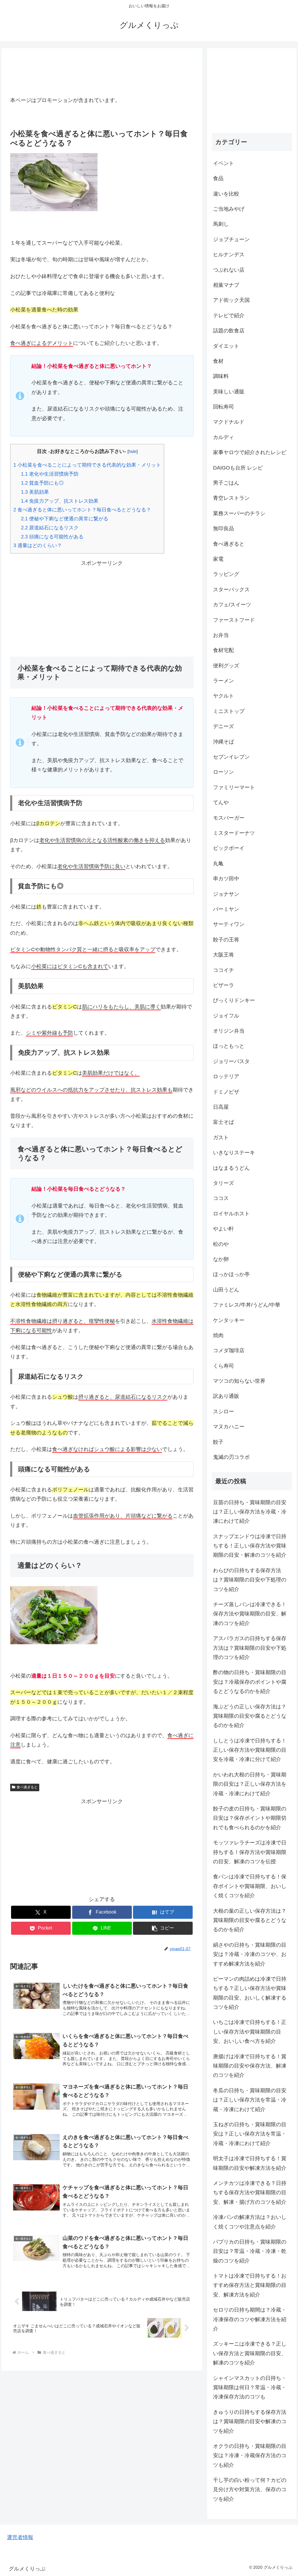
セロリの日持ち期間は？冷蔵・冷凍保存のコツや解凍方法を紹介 (250, 2319)
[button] (163, 1928)
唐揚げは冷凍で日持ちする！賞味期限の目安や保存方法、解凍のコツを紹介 (250, 2066)
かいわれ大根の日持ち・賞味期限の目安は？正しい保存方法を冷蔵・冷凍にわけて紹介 (250, 1784)
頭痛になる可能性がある (52, 537)
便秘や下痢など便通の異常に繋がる (65, 519)
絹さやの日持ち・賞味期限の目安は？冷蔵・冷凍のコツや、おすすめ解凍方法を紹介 (250, 1954)
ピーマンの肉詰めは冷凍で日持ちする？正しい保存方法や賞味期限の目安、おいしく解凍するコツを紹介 (250, 1993)
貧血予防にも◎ (42, 483)
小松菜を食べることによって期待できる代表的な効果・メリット (87, 465)
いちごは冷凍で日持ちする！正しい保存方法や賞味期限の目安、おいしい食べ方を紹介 (250, 2032)
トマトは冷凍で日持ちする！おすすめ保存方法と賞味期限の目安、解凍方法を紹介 (250, 2285)
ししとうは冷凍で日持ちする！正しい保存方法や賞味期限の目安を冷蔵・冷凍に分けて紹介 (250, 1750)
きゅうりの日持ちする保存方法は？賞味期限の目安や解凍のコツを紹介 (250, 2422)
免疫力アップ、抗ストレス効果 (60, 501)
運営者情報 (20, 2537)
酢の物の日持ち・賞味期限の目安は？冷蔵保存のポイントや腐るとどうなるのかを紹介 (250, 1682)
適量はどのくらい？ (38, 546)
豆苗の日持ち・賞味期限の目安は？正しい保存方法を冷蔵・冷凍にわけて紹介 (250, 1512)
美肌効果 (35, 492)
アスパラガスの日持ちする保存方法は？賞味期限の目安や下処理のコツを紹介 (250, 1648)
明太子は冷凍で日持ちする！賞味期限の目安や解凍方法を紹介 (250, 2163)
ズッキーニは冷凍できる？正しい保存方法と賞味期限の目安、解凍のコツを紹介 (250, 2353)
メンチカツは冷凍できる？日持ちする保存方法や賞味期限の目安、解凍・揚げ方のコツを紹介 (250, 2193)
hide (133, 451)
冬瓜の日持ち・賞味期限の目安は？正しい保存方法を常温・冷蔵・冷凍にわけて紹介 (250, 2100)
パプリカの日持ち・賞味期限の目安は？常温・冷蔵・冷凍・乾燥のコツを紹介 (250, 2251)
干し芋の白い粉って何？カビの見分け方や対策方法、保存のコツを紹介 (250, 2490)
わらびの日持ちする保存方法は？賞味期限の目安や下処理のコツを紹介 (250, 1580)
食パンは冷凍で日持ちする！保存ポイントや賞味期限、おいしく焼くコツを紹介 (250, 1886)
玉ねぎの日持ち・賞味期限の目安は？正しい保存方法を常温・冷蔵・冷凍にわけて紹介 (250, 2134)
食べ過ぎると (27, 1787)
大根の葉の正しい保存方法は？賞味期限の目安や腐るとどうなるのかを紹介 (250, 1920)
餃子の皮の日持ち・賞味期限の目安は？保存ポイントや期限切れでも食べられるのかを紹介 (250, 1818)
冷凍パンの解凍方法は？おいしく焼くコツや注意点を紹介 (250, 2222)
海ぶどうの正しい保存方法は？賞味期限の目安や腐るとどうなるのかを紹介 (250, 1716)
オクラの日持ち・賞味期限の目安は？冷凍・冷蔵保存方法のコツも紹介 (250, 2456)
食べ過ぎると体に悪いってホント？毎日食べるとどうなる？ (82, 510)
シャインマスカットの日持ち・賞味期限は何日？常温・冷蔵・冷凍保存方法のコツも (250, 2388)
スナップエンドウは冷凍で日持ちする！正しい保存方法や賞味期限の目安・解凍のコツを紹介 (250, 1546)
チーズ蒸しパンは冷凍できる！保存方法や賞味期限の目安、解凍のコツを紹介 (250, 1614)
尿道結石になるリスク (50, 528)
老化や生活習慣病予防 (50, 474)
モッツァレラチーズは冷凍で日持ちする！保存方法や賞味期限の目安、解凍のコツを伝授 (250, 1852)
